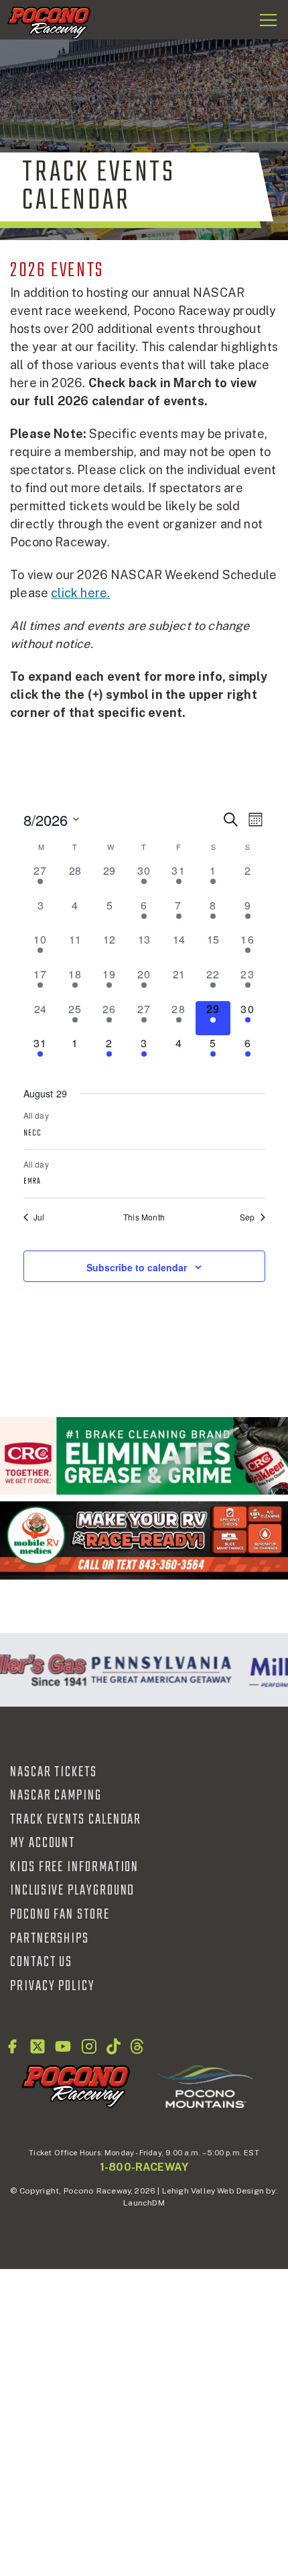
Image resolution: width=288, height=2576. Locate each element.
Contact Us (41, 1962)
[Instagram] (89, 2046)
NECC (32, 1134)
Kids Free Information (74, 1867)
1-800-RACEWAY (144, 2167)
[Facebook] (12, 2046)
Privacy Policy (53, 1986)
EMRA (32, 1182)
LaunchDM (144, 2203)
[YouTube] (63, 2046)
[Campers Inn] (144, 1540)
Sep (247, 1217)
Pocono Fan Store (60, 1915)
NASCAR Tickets (54, 1772)
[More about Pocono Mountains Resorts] (205, 2086)
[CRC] (144, 1456)
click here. (80, 593)
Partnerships (50, 1939)
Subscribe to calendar (137, 1267)
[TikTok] (114, 2046)
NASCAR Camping (56, 1796)
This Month (144, 1217)
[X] (38, 2046)
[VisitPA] (158, 1670)
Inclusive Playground (72, 1891)
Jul (39, 1217)
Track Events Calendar (76, 1820)
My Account (43, 1843)
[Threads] (137, 2046)
